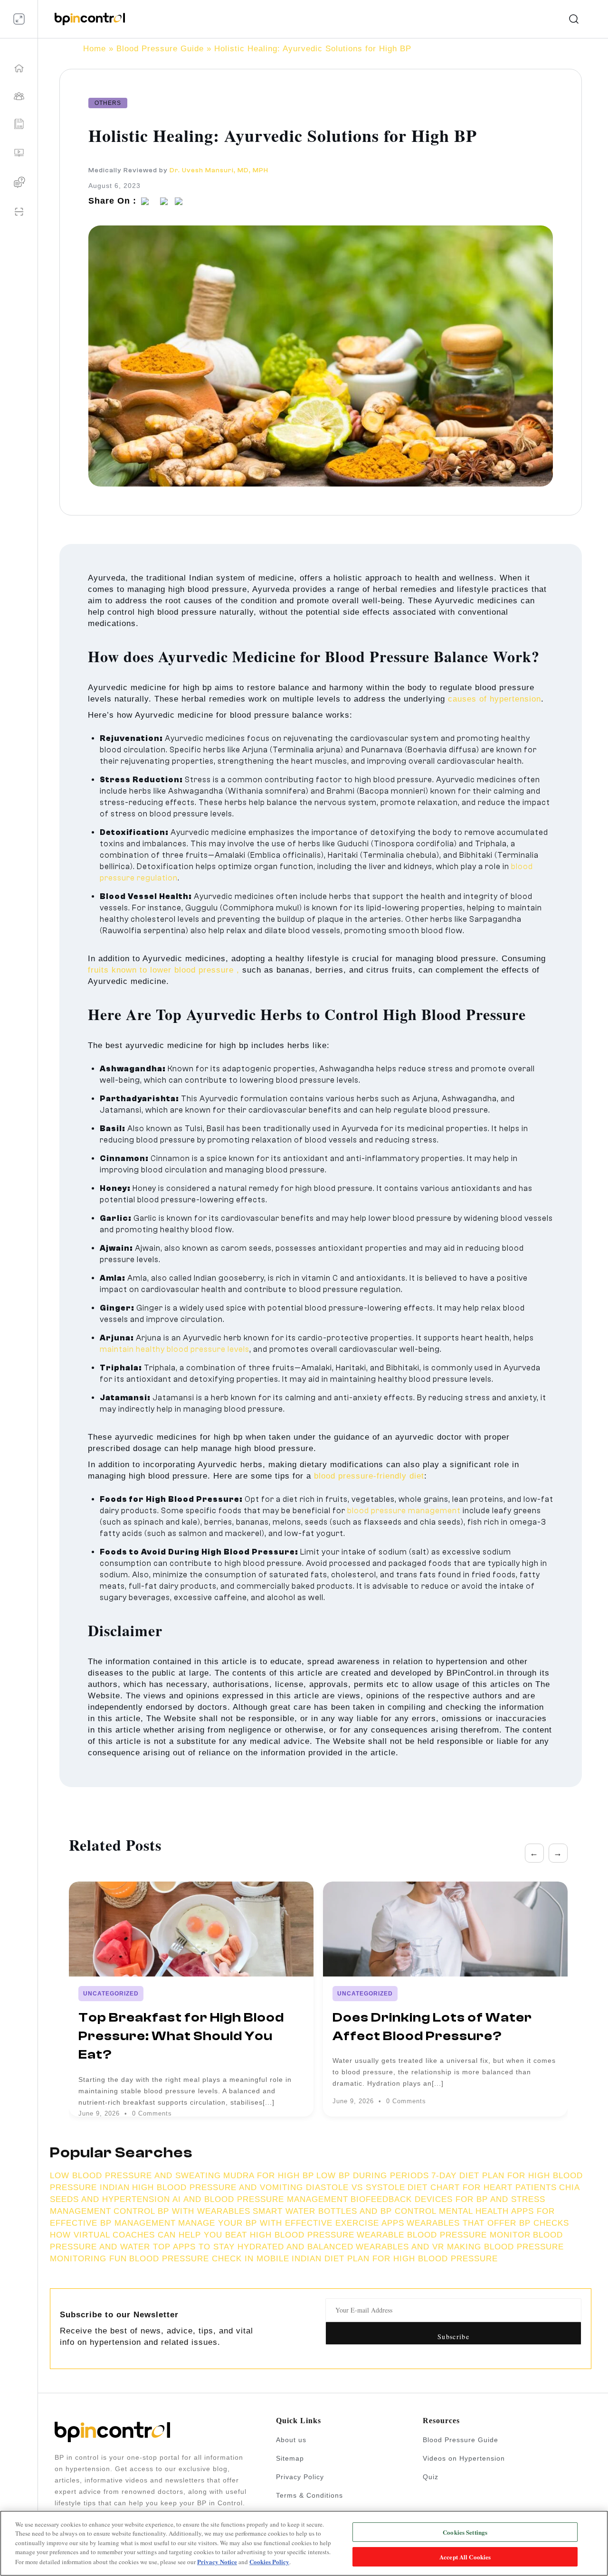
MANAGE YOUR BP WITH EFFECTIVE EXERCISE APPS (291, 2223)
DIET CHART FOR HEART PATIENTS (482, 2187)
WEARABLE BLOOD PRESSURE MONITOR (444, 2235)
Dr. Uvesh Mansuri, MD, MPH (219, 170)
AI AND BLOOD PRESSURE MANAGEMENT (260, 2199)
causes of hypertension (494, 699)
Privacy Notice (217, 2562)
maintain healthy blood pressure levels (175, 1349)
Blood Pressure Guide (160, 49)
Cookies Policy (269, 2562)
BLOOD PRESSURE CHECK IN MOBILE (209, 2259)
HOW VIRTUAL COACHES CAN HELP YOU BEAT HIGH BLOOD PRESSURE (202, 2235)
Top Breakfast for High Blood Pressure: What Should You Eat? (181, 2036)
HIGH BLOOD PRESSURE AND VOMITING (219, 2187)
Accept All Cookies (465, 2556)
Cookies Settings (465, 2532)
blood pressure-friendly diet (369, 1476)
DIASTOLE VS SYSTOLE (356, 2187)
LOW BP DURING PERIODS (373, 2176)
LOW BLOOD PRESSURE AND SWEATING (135, 2176)
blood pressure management (404, 1511)
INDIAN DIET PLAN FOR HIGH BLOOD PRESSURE (395, 2259)
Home (95, 49)
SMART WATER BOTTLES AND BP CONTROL (345, 2211)
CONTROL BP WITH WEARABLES (182, 2211)
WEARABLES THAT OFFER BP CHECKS (488, 2223)
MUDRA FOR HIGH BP (269, 2176)
